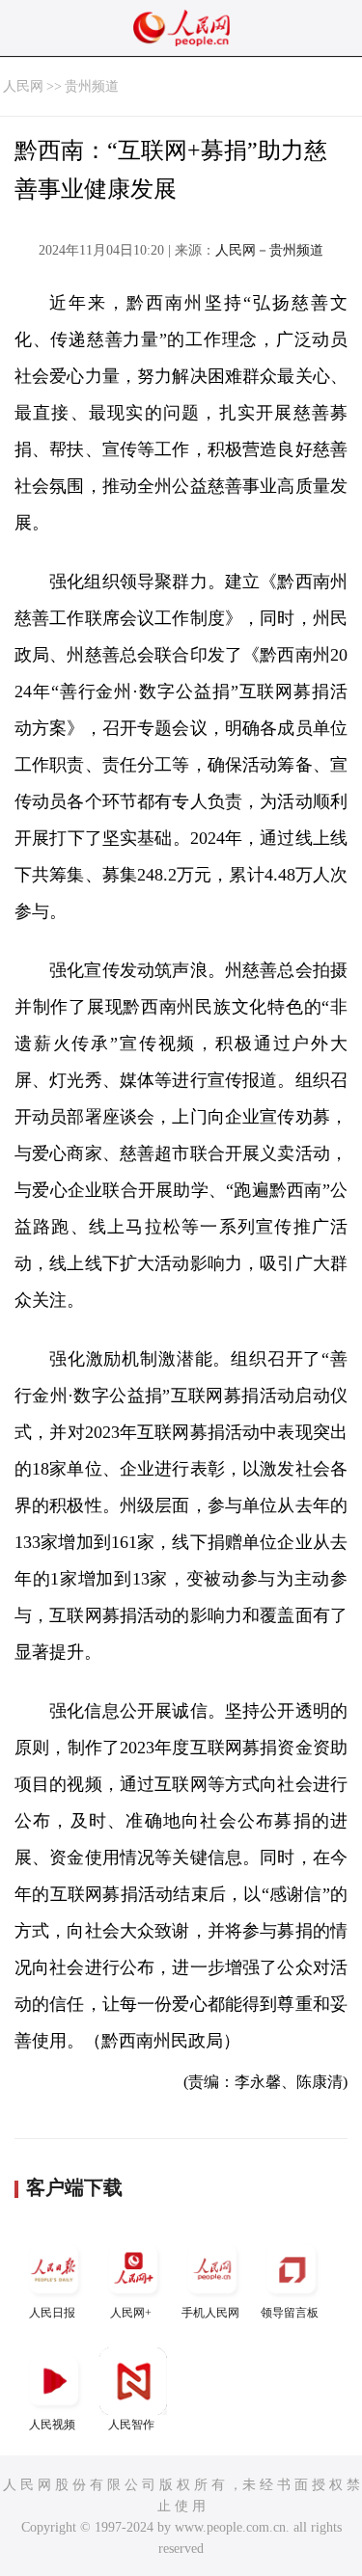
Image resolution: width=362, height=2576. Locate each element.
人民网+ (131, 2313)
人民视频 (52, 2425)
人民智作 (131, 2425)
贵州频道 (92, 86)
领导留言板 (290, 2313)
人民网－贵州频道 (269, 250)
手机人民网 (210, 2313)
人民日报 (52, 2313)
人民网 (23, 86)
